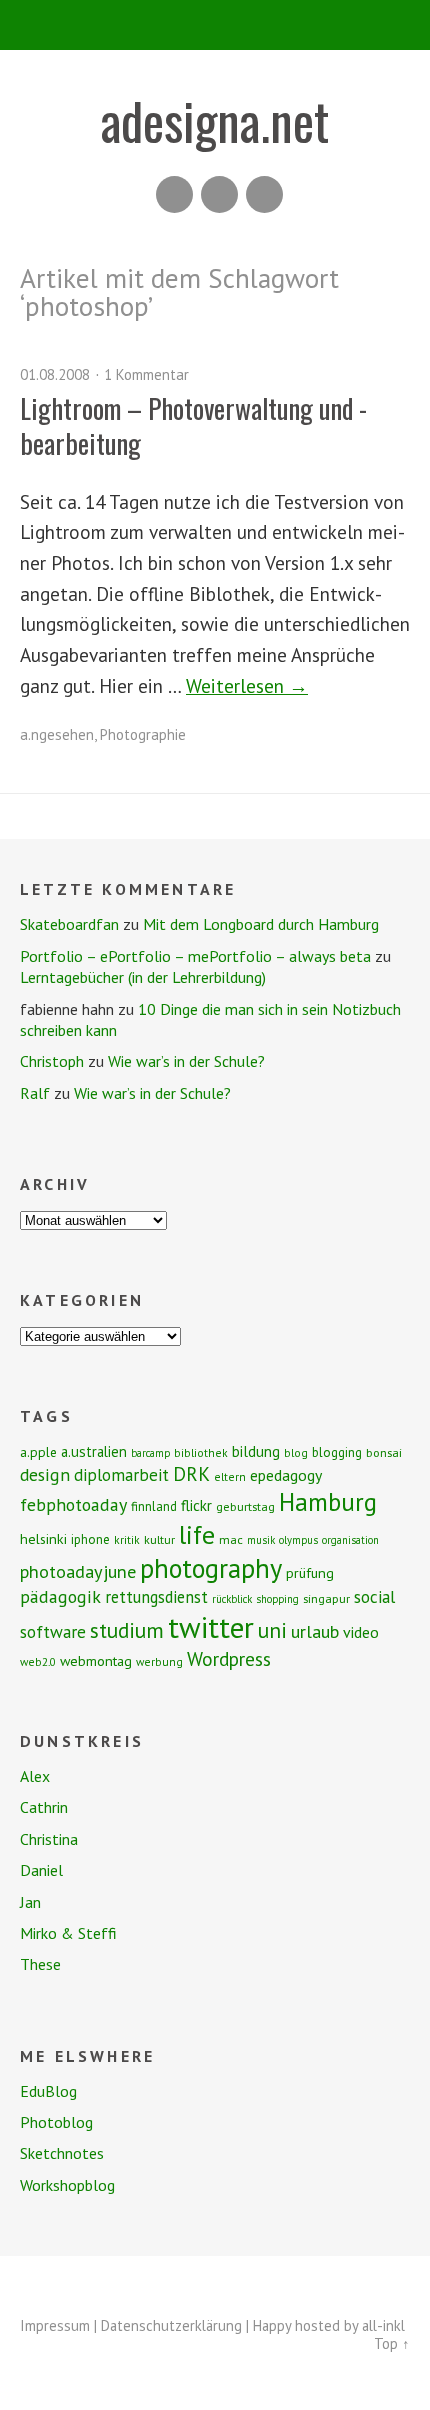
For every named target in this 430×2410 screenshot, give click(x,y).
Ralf (35, 1093)
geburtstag (245, 1506)
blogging (337, 1452)
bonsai (384, 1452)
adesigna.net (215, 120)
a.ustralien (94, 1451)
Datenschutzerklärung (171, 2325)
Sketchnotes (62, 2153)
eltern (230, 1476)
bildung (256, 1451)
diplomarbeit (121, 1475)
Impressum (55, 2325)
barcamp (150, 1453)
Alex (35, 1776)
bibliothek (201, 1452)
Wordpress (229, 1658)
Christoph (52, 1061)
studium (127, 1630)
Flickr (219, 194)
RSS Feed (174, 194)
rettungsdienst (156, 1597)
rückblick (232, 1599)
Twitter (264, 194)
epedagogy (286, 1475)
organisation (350, 1540)
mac (231, 1539)
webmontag (96, 1661)
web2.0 (38, 1661)
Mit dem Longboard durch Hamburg (261, 924)
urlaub (315, 1631)
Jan (30, 1902)
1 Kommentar (146, 374)
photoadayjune (78, 1571)
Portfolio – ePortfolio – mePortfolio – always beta (195, 956)
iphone (90, 1539)
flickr (196, 1505)
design (45, 1474)
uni (272, 1630)
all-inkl (383, 2325)
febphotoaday (73, 1504)
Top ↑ (392, 2343)
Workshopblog (67, 2185)
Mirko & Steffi (68, 1933)
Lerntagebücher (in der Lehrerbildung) (143, 977)
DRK (191, 1473)
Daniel (41, 1870)
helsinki (43, 1539)
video (361, 1632)
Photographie (143, 734)
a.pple (38, 1452)
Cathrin (44, 1807)
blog (296, 1452)
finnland (154, 1506)
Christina (49, 1839)
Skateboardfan (69, 924)
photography (211, 1568)
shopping (277, 1599)
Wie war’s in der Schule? (186, 1061)
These (40, 1964)
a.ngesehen (57, 734)
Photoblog (56, 2122)
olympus (298, 1540)
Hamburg (328, 1502)
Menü (215, 25)
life (197, 1534)
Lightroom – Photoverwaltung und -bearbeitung (193, 425)
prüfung (310, 1573)
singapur (326, 1598)
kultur (159, 1539)
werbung (159, 1661)
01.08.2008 (55, 374)
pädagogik (60, 1596)
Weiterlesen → (247, 685)
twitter (211, 1627)
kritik (127, 1539)
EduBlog (48, 2091)
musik (261, 1540)
